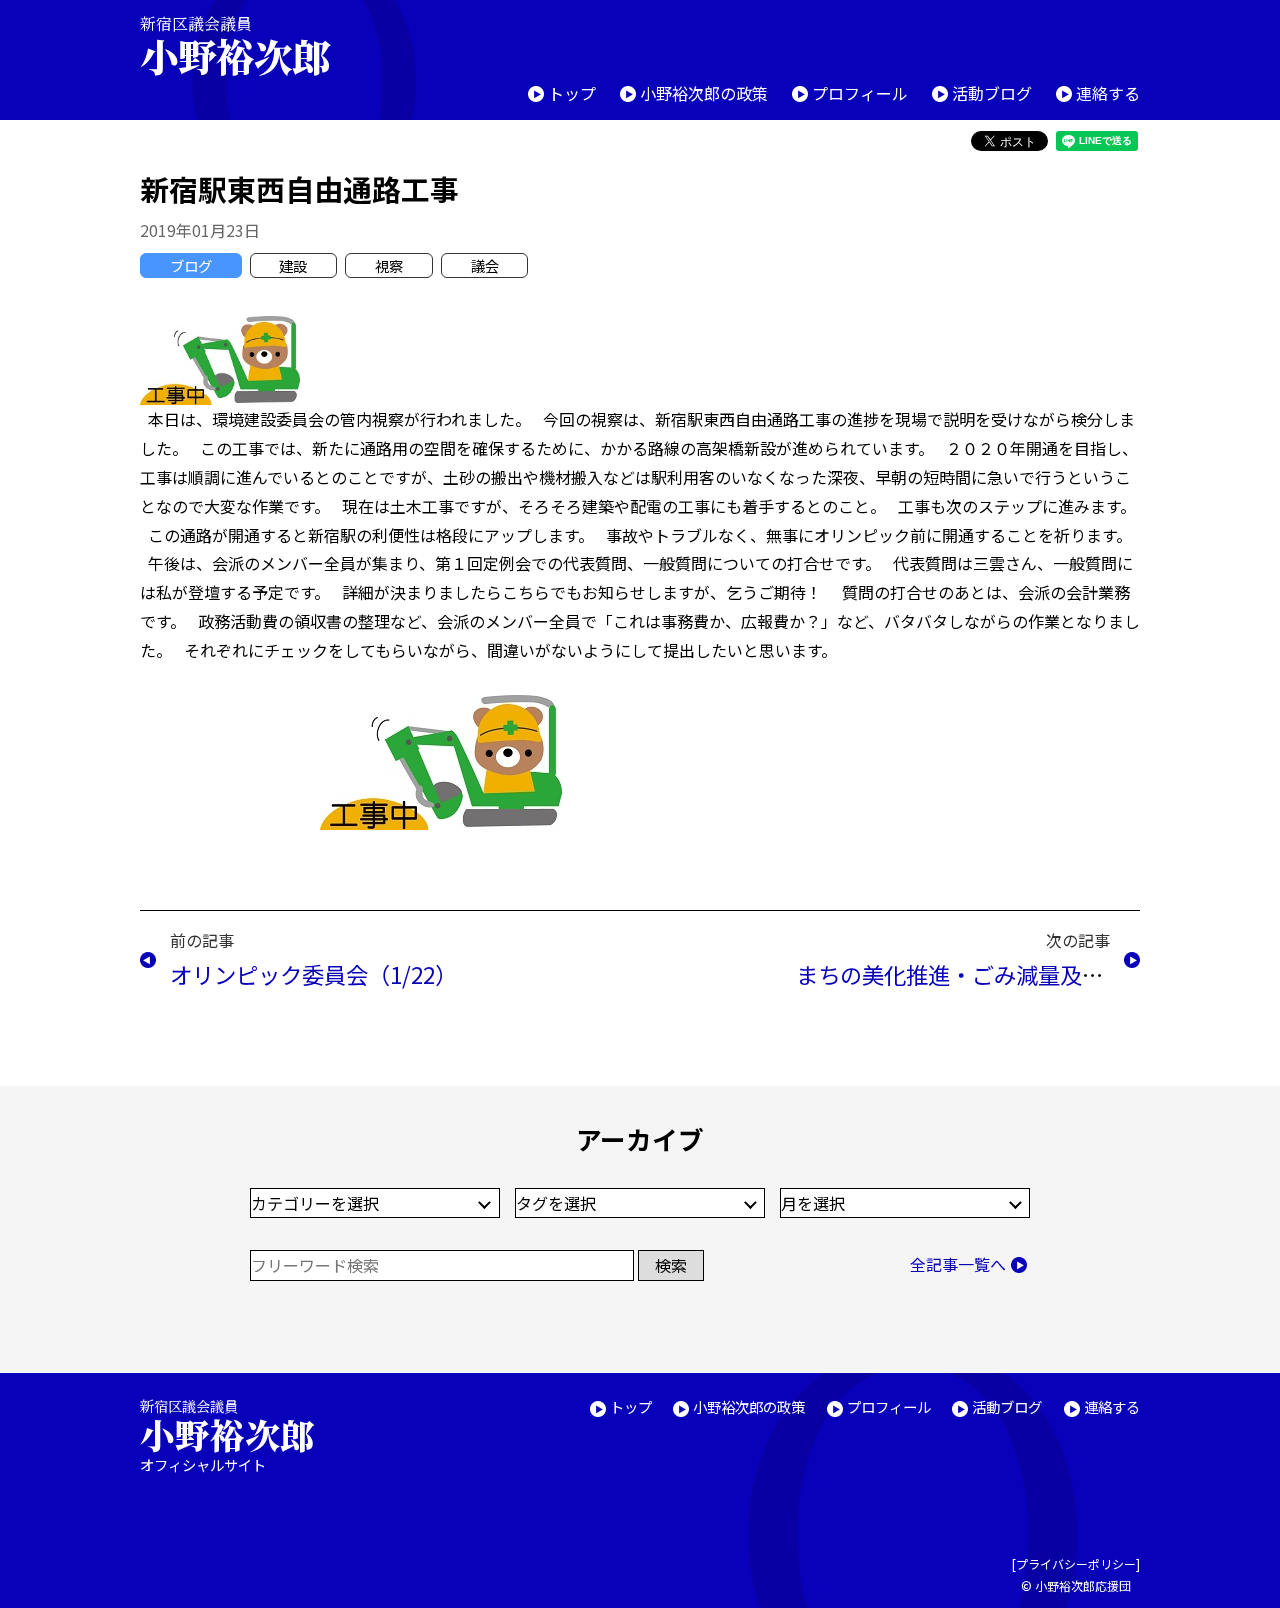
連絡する (1108, 93)
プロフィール (860, 93)
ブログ (191, 265)
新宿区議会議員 (235, 45)
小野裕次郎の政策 (704, 93)
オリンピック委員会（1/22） (313, 974)
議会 (485, 265)
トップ (572, 93)
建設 (293, 265)
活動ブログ (992, 93)
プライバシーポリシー (1076, 1563)
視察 (389, 265)
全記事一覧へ (958, 1264)
